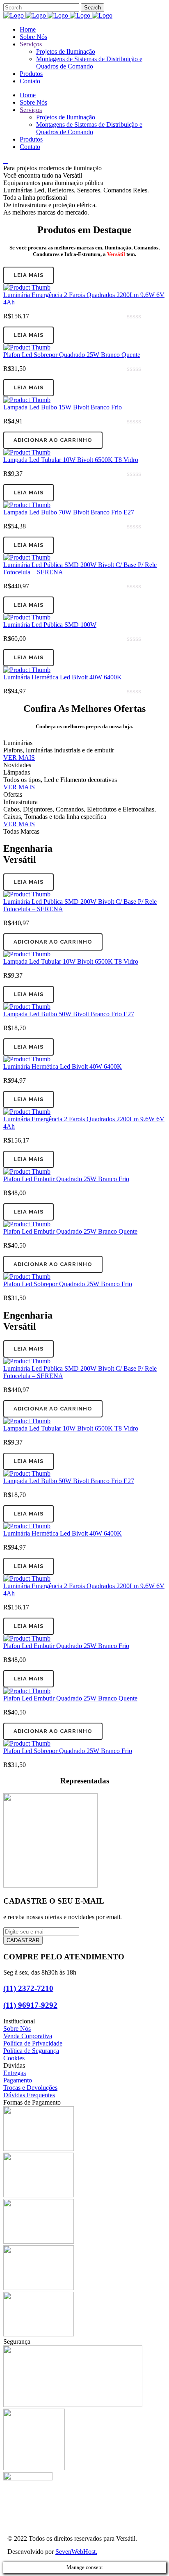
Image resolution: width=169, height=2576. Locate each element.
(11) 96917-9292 (30, 2005)
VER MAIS (19, 758)
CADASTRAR (23, 1940)
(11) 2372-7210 (28, 1988)
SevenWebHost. (76, 2552)
